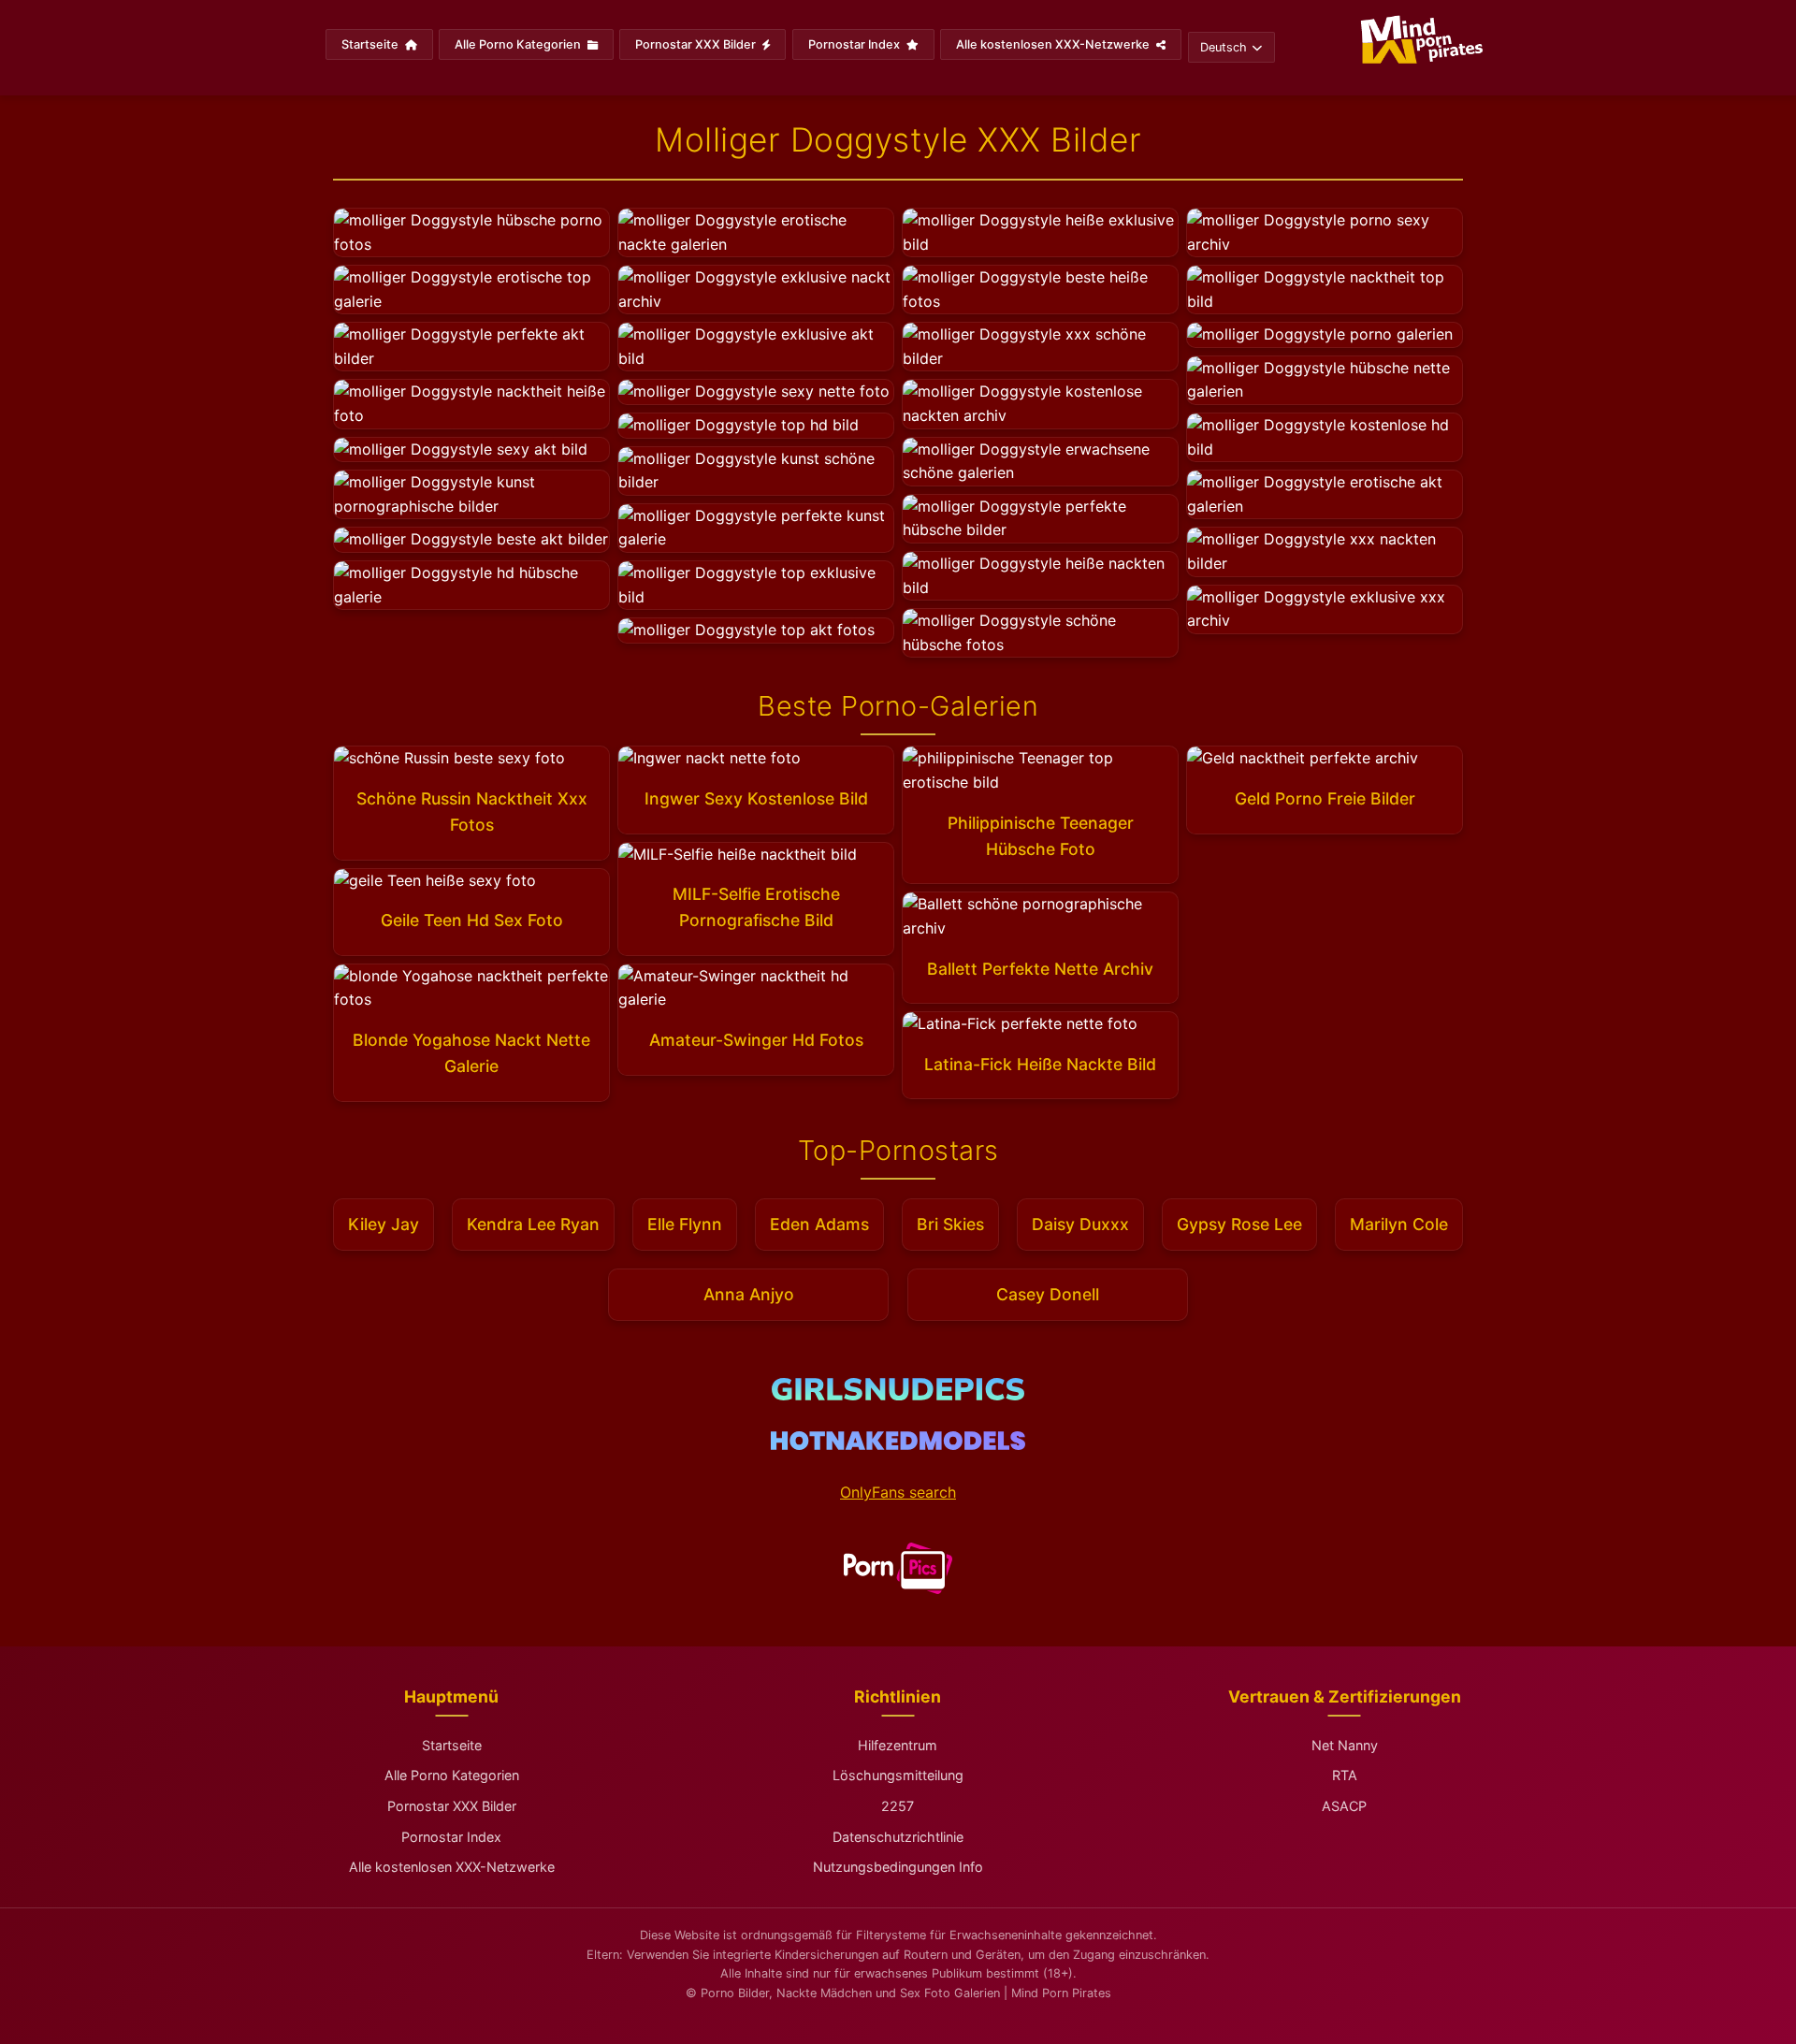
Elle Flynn (685, 1224)
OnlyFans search (898, 1492)
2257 (898, 1806)
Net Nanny (1345, 1745)
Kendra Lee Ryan (533, 1224)
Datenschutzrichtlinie (898, 1837)
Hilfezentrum (898, 1745)
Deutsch (1224, 47)
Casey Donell (1048, 1294)
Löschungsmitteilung (898, 1775)
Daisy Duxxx (1080, 1224)
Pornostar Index (855, 44)
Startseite (371, 44)
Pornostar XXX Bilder (697, 44)
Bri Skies (950, 1224)
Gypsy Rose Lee (1239, 1224)
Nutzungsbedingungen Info (898, 1867)
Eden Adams (819, 1224)
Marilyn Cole (1399, 1224)
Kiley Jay (384, 1224)
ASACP (1344, 1806)
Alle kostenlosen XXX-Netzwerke (1054, 44)
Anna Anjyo (749, 1294)
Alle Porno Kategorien (519, 44)
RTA (1345, 1775)
